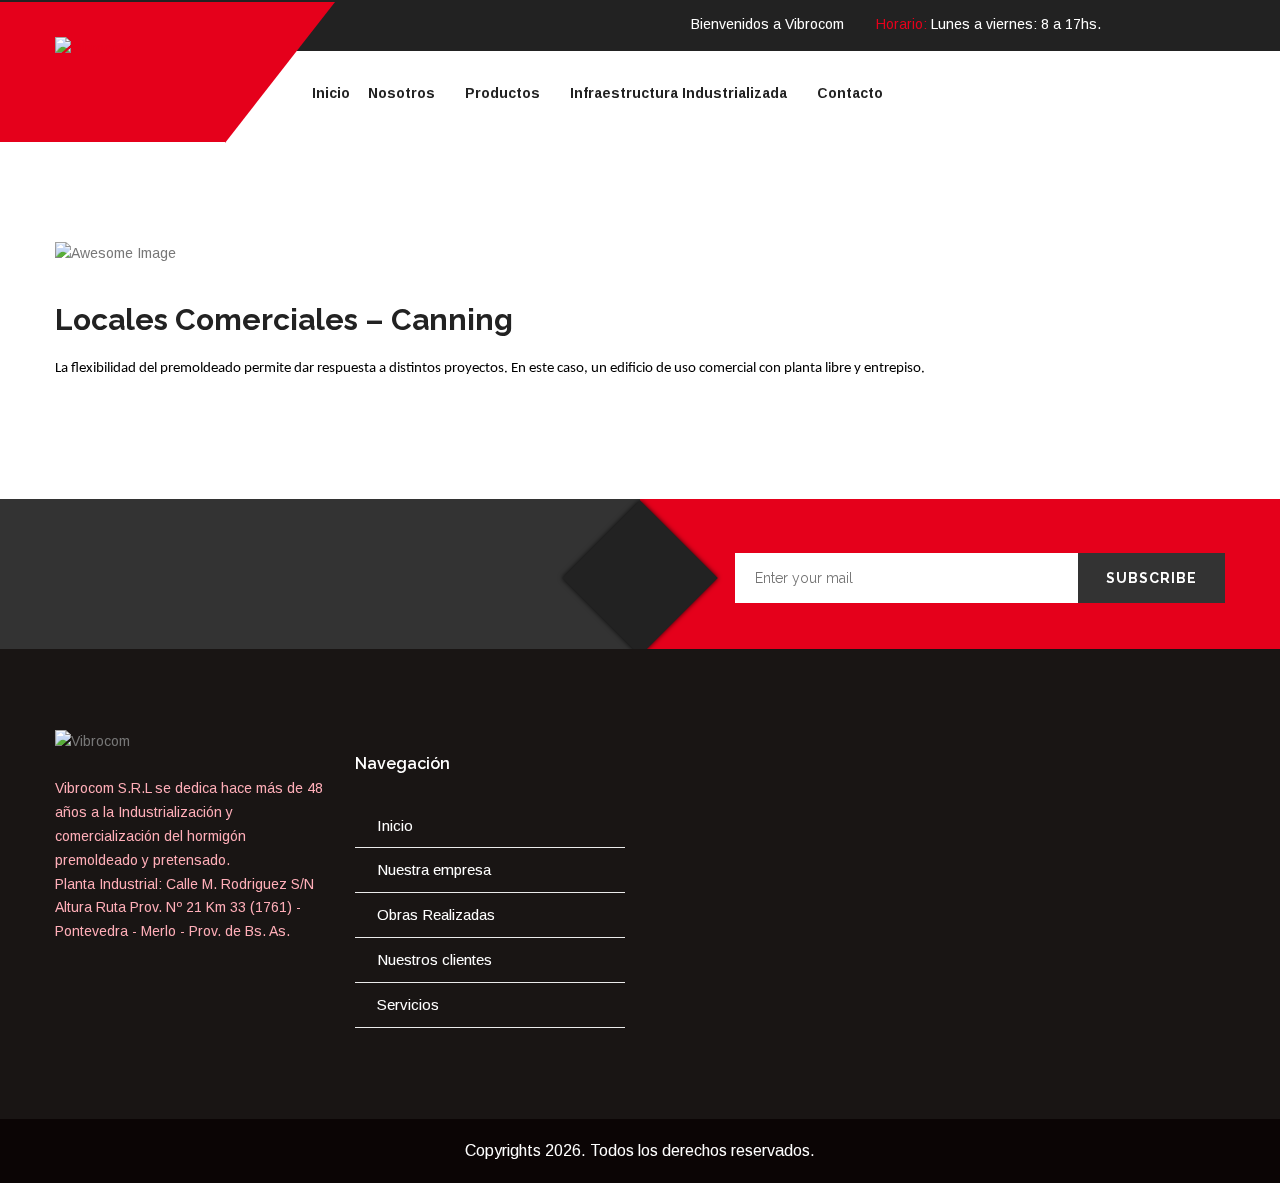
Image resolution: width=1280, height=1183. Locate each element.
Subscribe (1151, 578)
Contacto (850, 93)
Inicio (395, 825)
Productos (502, 93)
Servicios (408, 1004)
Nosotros (401, 93)
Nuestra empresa (434, 869)
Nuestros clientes (434, 959)
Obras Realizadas (436, 914)
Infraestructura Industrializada (678, 93)
